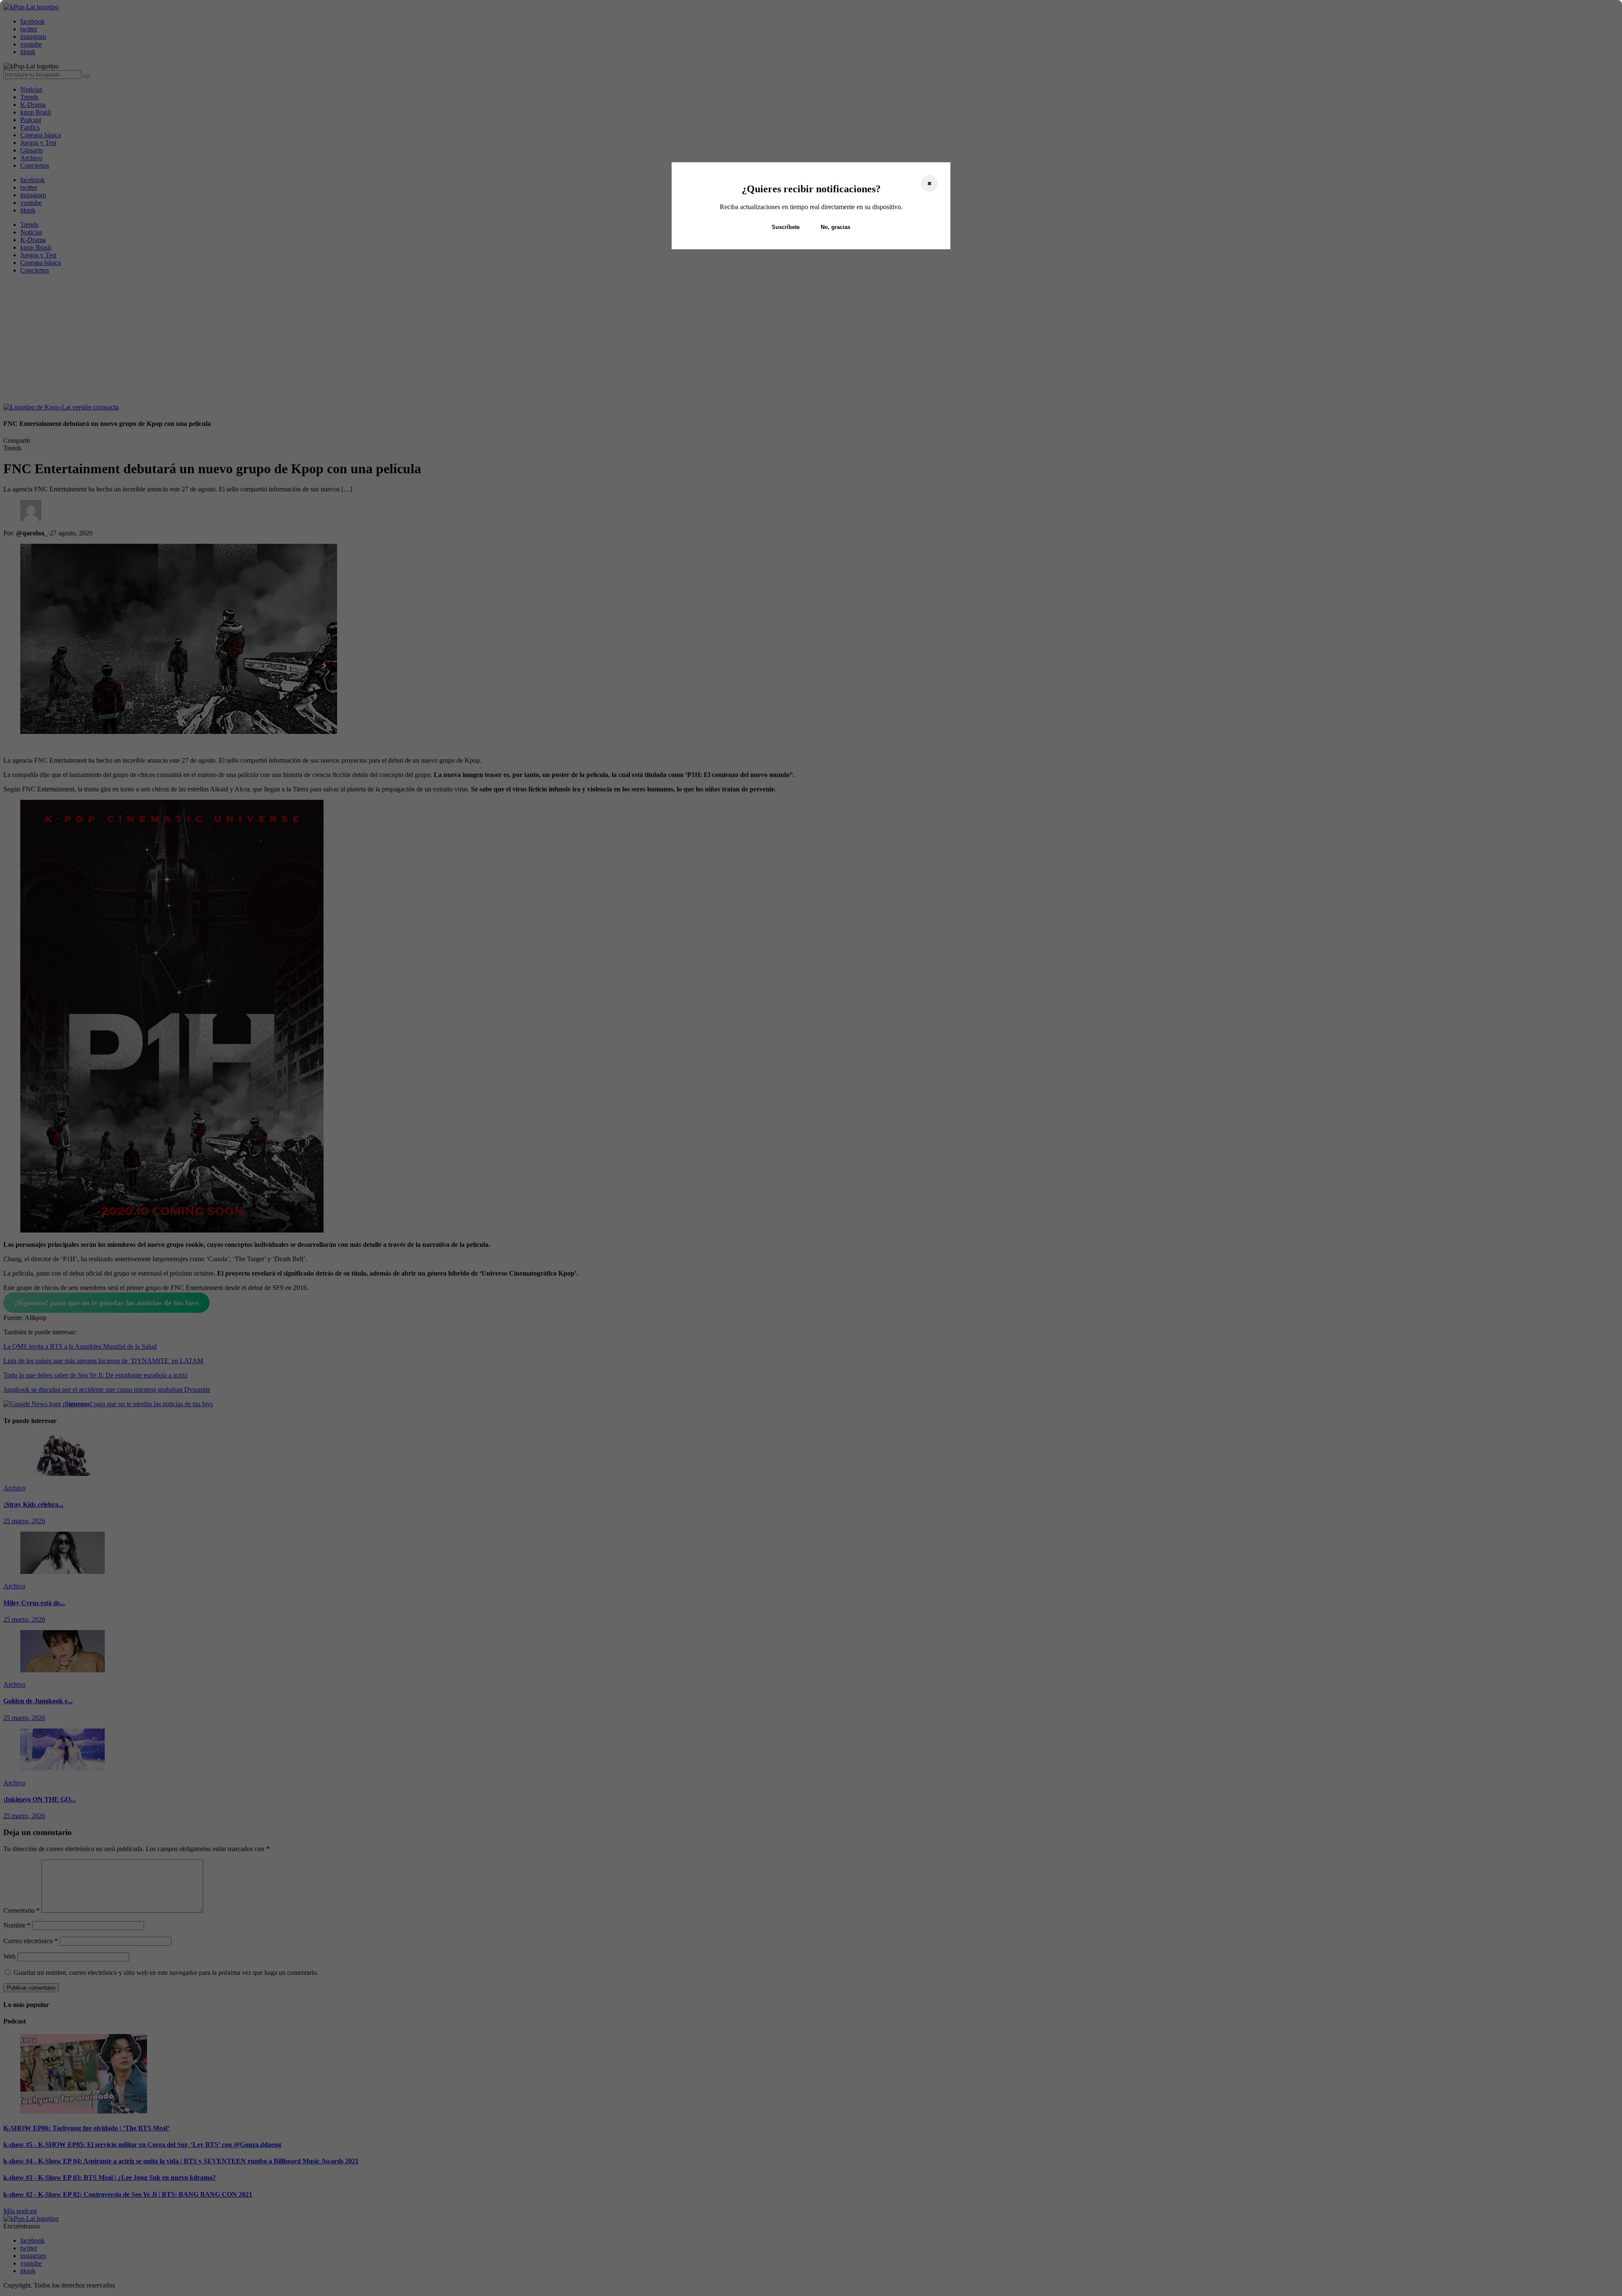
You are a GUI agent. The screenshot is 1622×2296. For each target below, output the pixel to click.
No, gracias (835, 227)
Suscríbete (786, 227)
